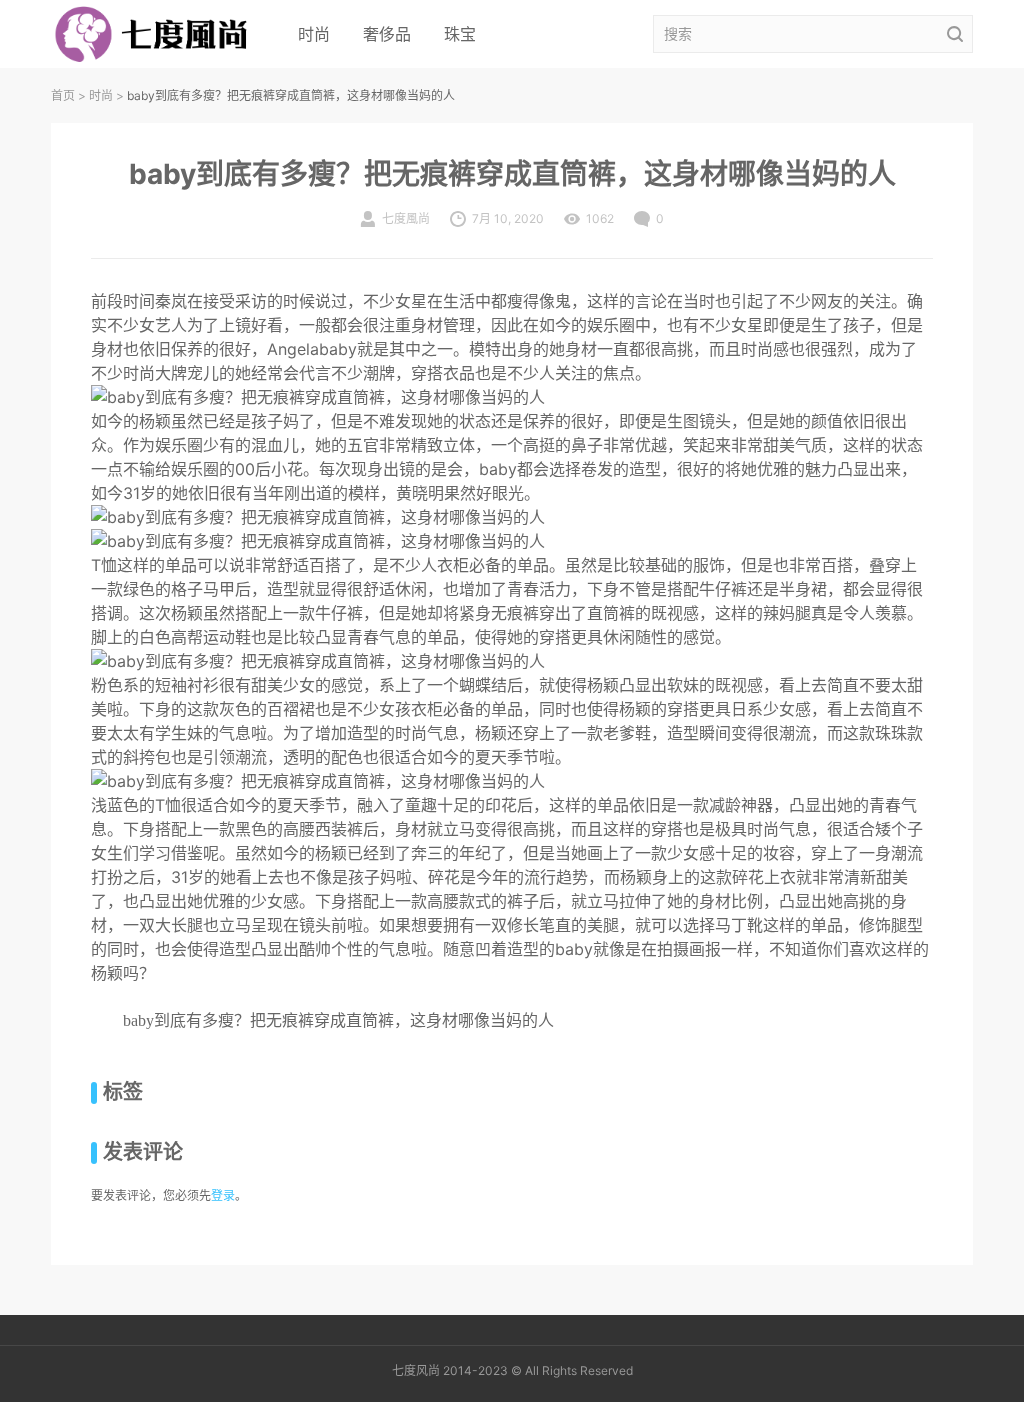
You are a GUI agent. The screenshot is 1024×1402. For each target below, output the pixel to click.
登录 (223, 1195)
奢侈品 (387, 34)
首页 (63, 95)
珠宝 (460, 34)
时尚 (314, 34)
